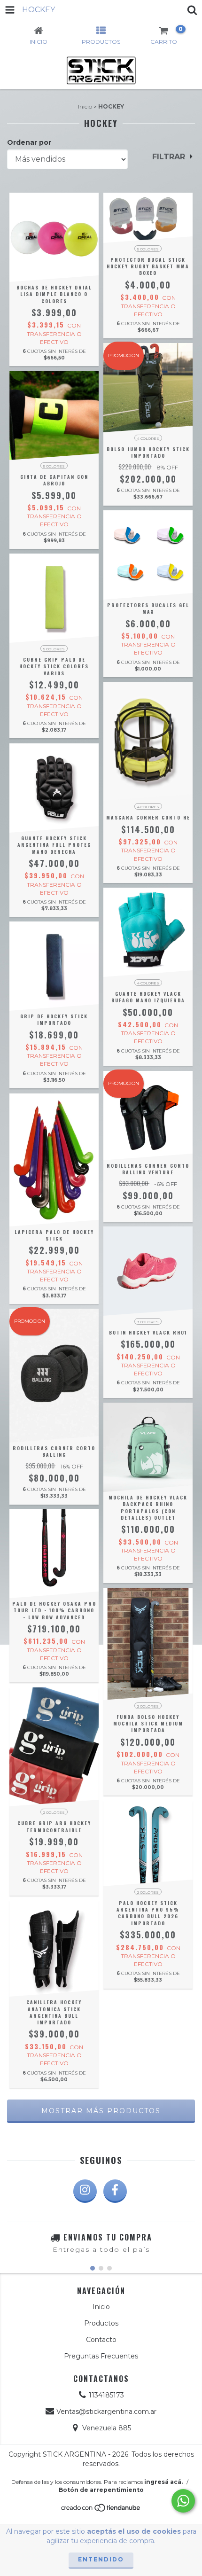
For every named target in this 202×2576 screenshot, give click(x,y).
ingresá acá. (163, 2482)
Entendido (101, 2559)
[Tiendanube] (101, 2510)
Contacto (101, 2340)
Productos (101, 2323)
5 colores (148, 249)
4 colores (148, 438)
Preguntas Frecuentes (101, 2356)
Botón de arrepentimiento (101, 2490)
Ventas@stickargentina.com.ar (106, 2412)
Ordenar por (29, 142)
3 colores (148, 1322)
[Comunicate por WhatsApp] (183, 2501)
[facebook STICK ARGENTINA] (115, 2191)
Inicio (85, 106)
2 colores (54, 1812)
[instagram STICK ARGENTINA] (85, 2191)
